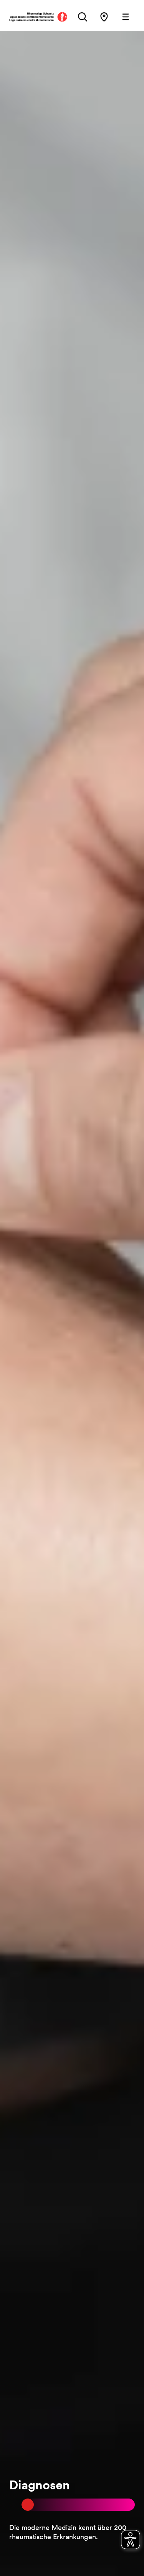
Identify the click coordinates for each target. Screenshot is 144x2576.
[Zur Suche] (83, 17)
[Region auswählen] (104, 17)
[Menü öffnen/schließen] (126, 17)
